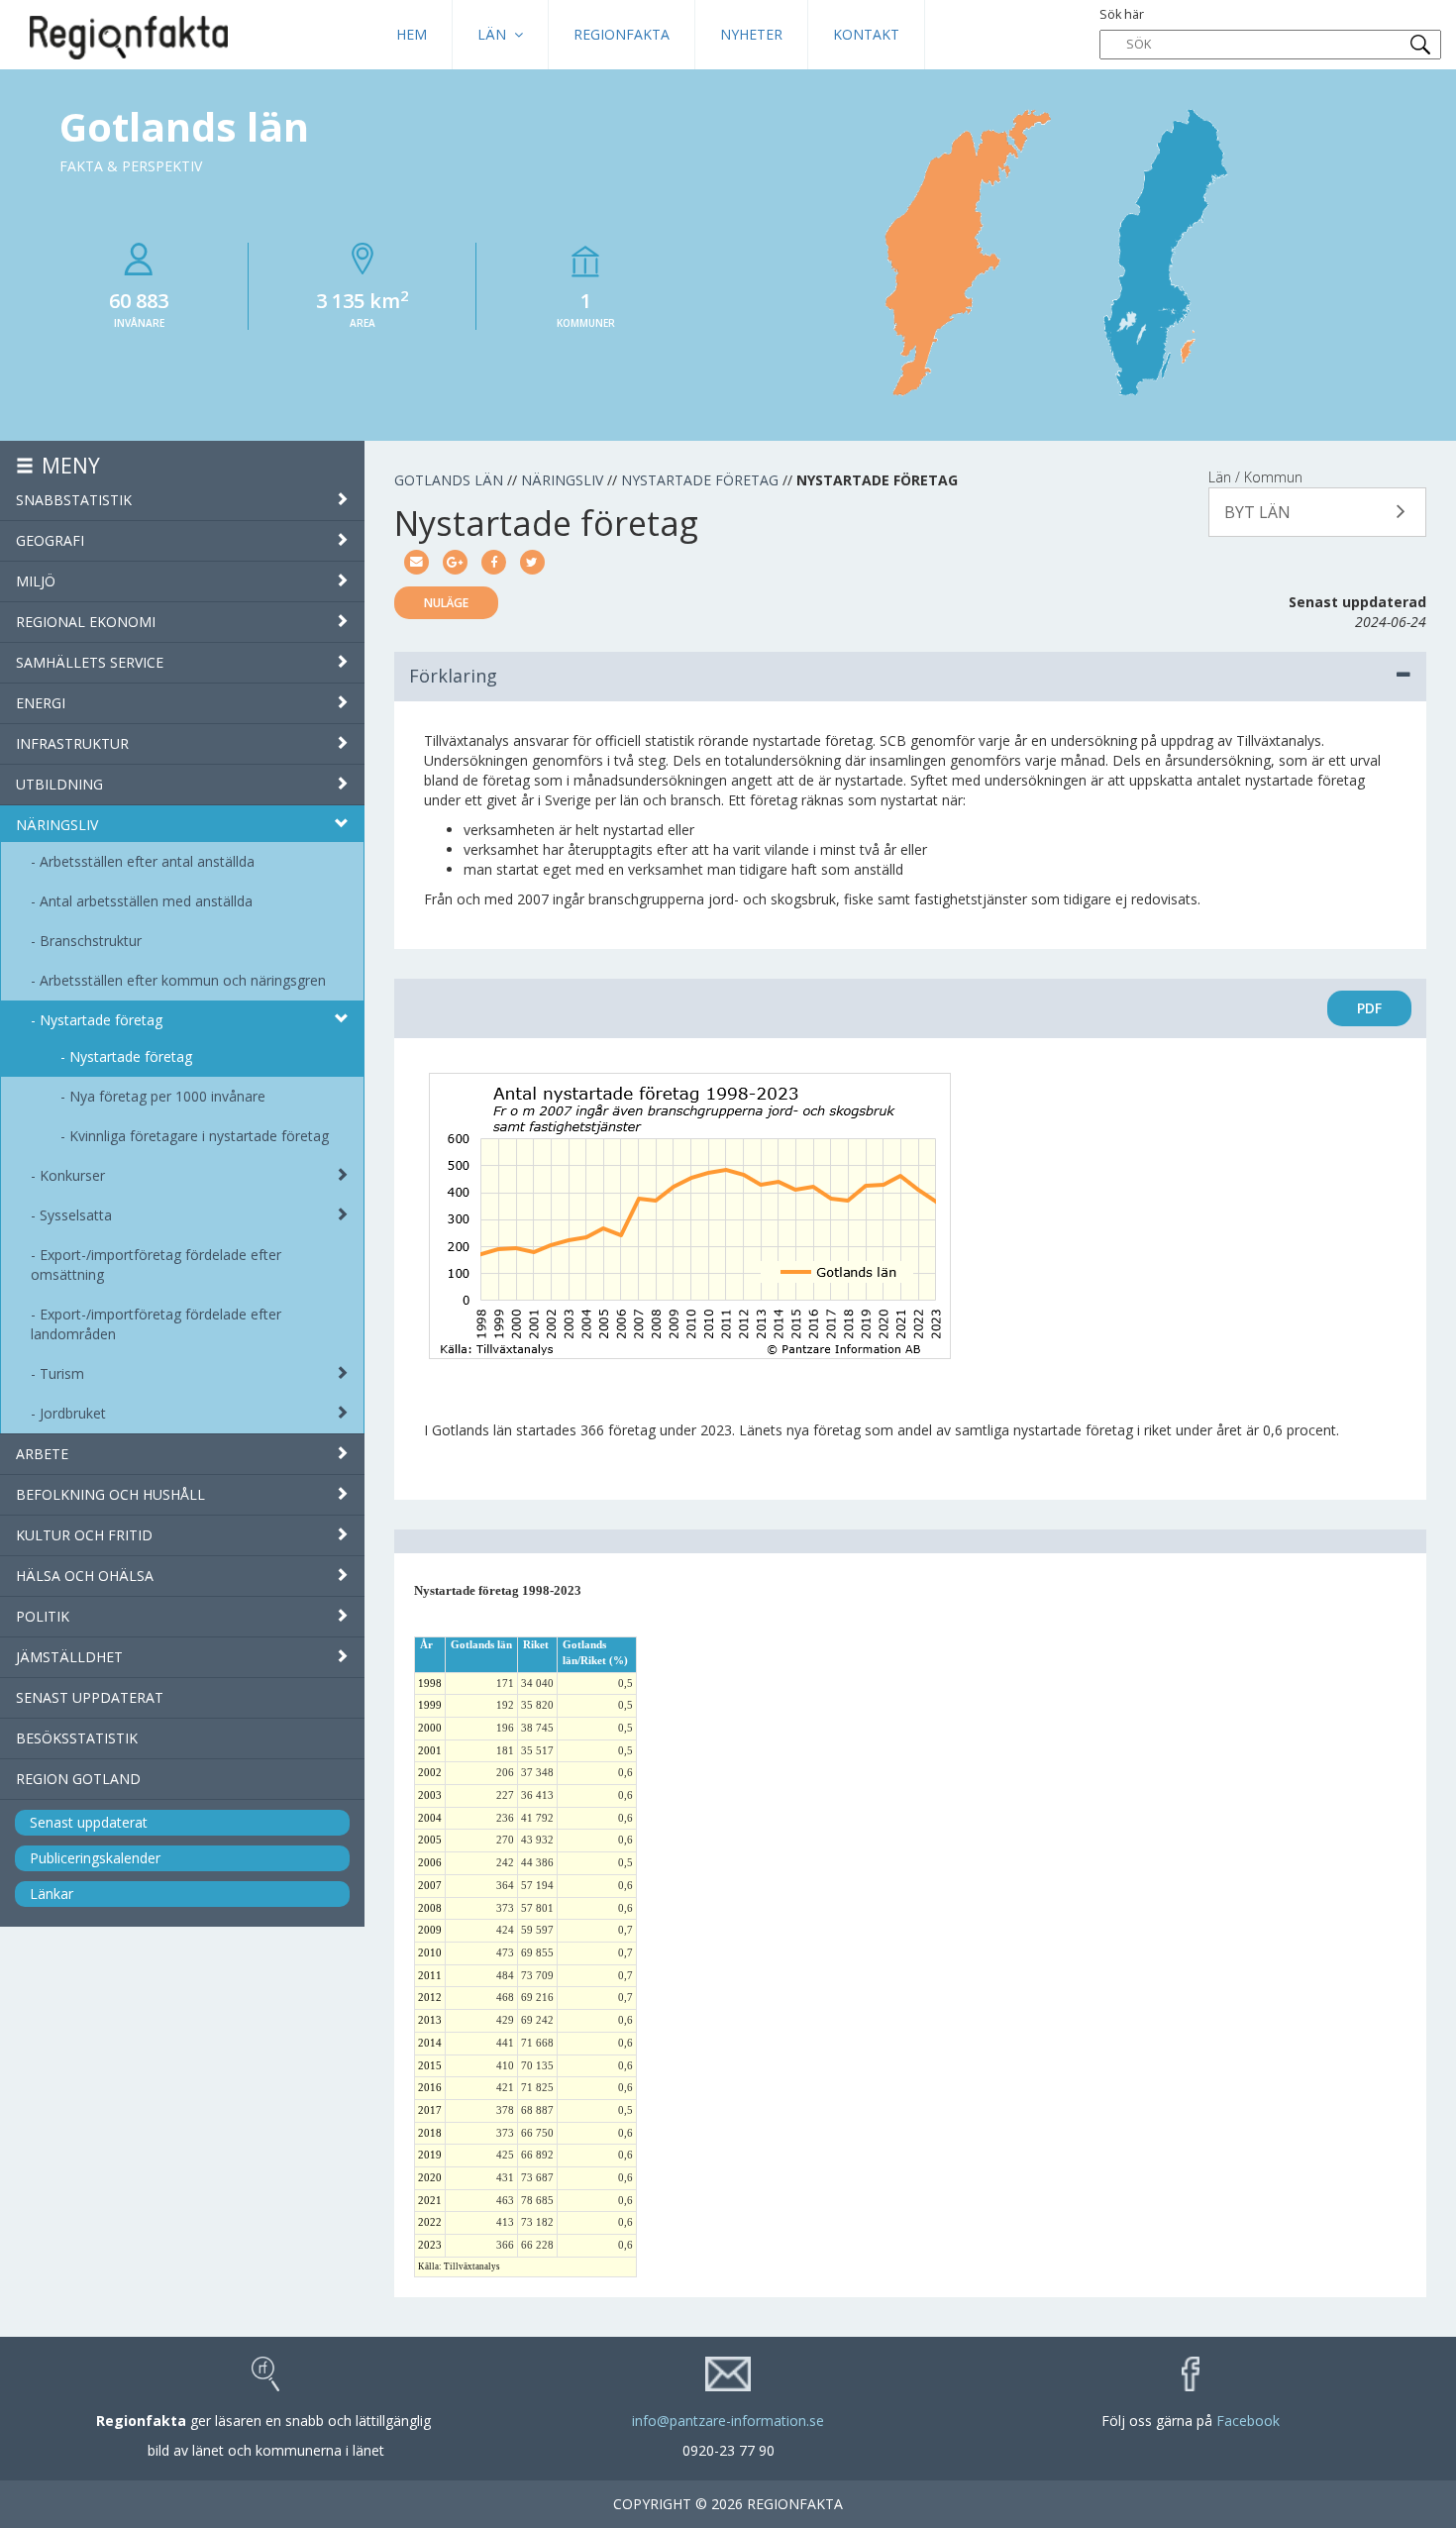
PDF (1369, 1008)
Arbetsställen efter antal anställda (147, 861)
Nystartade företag (101, 1020)
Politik (43, 1616)
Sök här (1122, 14)
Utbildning (59, 784)
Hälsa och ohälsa (85, 1576)
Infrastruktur (72, 743)
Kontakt (866, 34)
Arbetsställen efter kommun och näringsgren (183, 980)
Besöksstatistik (77, 1738)
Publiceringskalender (95, 1858)
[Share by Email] (416, 560)
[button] (1317, 512)
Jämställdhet (69, 1657)
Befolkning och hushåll (110, 1494)
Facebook (1248, 2421)
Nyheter (751, 34)
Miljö (36, 581)
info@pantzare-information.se (728, 2421)
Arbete (42, 1454)
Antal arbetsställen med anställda (146, 901)
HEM (412, 34)
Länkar (52, 1894)
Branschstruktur (91, 941)
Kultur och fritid (84, 1535)
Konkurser (72, 1175)
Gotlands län (449, 480)
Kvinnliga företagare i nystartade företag (199, 1136)
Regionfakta (622, 34)
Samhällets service (90, 662)
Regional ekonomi (86, 622)
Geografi (50, 540)
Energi (41, 703)
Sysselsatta (76, 1215)
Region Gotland (78, 1779)
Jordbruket (73, 1413)
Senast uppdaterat (90, 1697)
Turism (62, 1373)
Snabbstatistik (74, 500)
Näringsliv (57, 825)
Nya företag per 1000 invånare (167, 1096)
